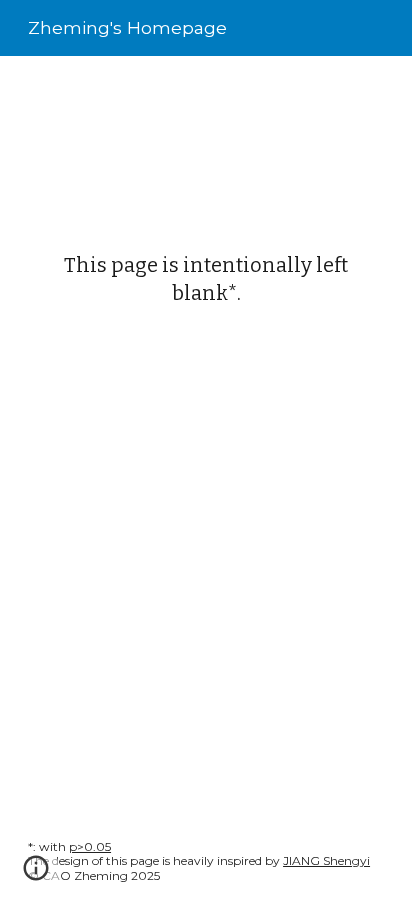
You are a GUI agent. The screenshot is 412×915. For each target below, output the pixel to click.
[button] (36, 875)
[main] (206, 279)
